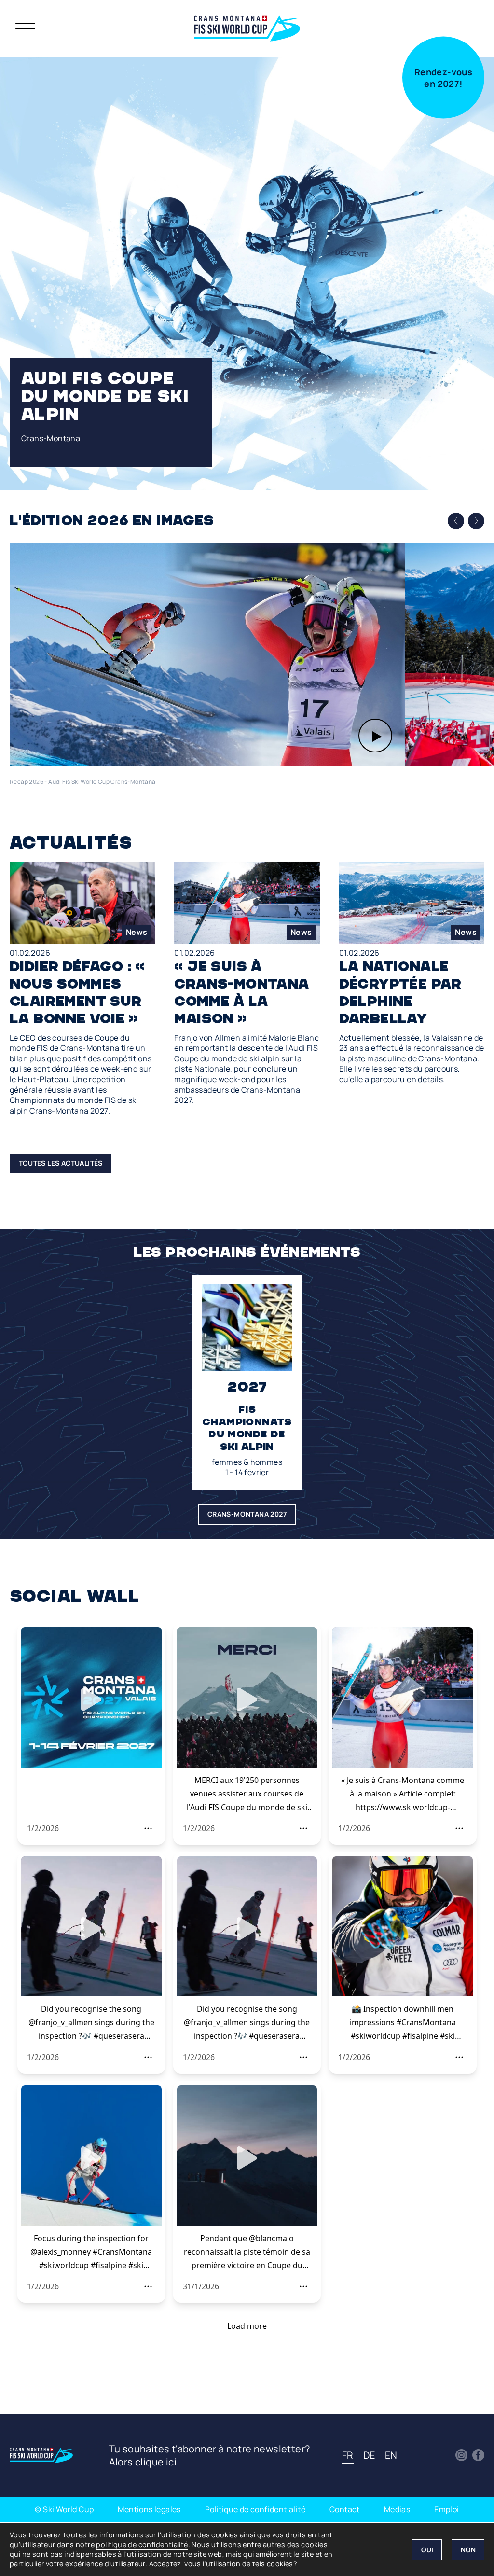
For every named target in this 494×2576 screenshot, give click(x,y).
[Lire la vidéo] (207, 654)
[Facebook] (478, 2455)
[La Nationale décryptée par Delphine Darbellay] (412, 973)
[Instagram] (461, 2455)
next (476, 520)
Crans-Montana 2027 (247, 1514)
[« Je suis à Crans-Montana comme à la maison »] (247, 984)
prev (456, 521)
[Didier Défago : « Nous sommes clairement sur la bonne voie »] (82, 989)
